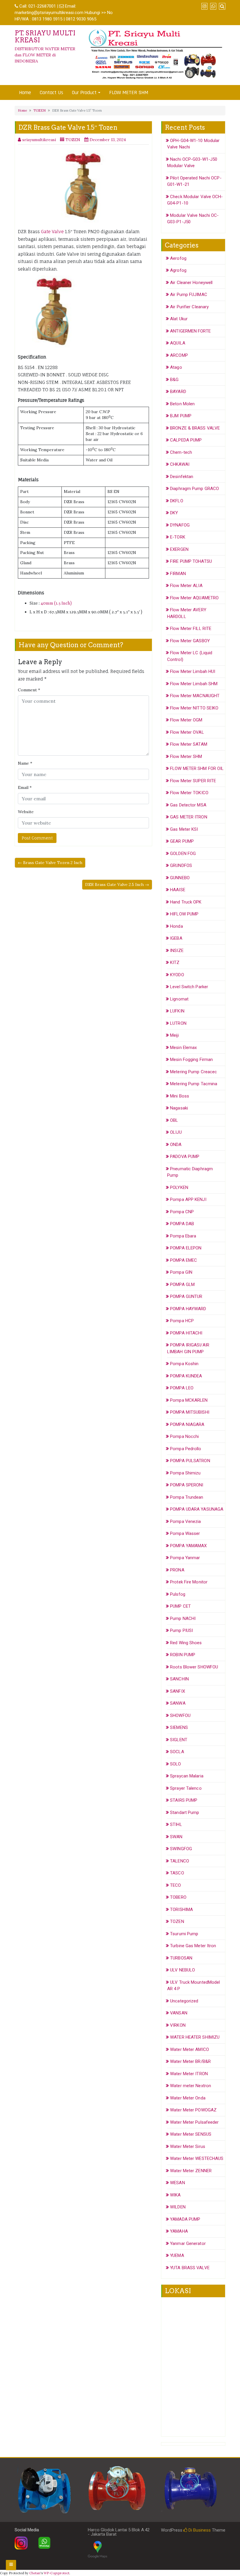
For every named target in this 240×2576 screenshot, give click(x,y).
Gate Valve (52, 232)
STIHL (176, 1824)
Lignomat (179, 999)
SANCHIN (179, 1679)
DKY (174, 513)
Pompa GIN (181, 1272)
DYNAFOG (180, 525)
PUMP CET (180, 1606)
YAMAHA (179, 2231)
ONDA (176, 1145)
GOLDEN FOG (183, 854)
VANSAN (179, 2013)
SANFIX (178, 1691)
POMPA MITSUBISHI (190, 1412)
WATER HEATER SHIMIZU (195, 2037)
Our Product (84, 92)
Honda (176, 926)
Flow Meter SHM (186, 756)
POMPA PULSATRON (190, 1461)
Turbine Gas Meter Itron (193, 1946)
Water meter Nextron (191, 2086)
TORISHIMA (181, 1910)
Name (25, 763)
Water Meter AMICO (190, 2049)
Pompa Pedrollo (186, 1449)
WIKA (175, 2195)
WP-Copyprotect (56, 2573)
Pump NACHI (183, 1618)
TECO (175, 1885)
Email (25, 787)
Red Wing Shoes (186, 1643)
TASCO (177, 1873)
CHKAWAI (180, 464)
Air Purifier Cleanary (189, 307)
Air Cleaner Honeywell (191, 283)
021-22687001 (42, 6)
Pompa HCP (182, 1321)
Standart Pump (185, 1812)
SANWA (178, 1703)
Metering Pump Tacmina (194, 1084)
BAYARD (178, 392)
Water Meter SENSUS (191, 2134)
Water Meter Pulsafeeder (194, 2122)
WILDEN (178, 2207)
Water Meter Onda (188, 2098)
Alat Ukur (179, 319)
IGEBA (176, 938)
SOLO (175, 1764)
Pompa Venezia (185, 1521)
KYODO (177, 975)
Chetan (35, 2573)
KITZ (175, 962)
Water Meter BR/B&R (190, 2061)
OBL (174, 1120)
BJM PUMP (181, 416)
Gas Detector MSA (188, 805)
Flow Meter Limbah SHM (194, 684)
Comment (29, 690)
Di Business (199, 2530)
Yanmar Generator (188, 2243)
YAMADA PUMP (185, 2219)
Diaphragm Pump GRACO (194, 489)
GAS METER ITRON (189, 817)
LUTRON (178, 1023)
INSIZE (177, 951)
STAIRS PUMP (184, 1800)
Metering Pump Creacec (193, 1072)
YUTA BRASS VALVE (190, 2268)
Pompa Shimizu (185, 1473)
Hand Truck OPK (186, 902)
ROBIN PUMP (183, 1655)
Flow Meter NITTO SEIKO (194, 708)
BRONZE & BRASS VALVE (195, 428)
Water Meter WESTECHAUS (197, 2158)
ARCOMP (179, 355)
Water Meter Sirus (188, 2146)
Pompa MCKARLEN (189, 1400)
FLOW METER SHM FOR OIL (197, 768)
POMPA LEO (182, 1388)
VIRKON (178, 2025)
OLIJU (176, 1132)
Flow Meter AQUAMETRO (194, 598)
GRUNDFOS (181, 865)
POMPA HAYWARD (188, 1309)
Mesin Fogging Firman (191, 1060)
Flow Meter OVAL (187, 732)
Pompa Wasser (185, 1533)
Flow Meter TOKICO (189, 793)
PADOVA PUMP (185, 1157)
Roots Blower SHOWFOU (194, 1667)
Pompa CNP (182, 1212)
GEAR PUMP (182, 841)
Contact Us (52, 92)
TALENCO (180, 1861)
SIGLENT (179, 1740)
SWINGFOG (181, 1849)
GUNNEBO (180, 878)
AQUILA (178, 343)
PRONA (177, 1570)
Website (26, 812)
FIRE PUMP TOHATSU (191, 561)
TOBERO (178, 1897)
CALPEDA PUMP (186, 440)
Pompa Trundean (187, 1497)
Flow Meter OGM (186, 720)
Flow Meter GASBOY (190, 641)
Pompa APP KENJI (188, 1199)
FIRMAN (178, 574)
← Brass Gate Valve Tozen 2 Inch (50, 863)
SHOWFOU (180, 1715)
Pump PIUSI (181, 1630)
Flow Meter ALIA (186, 586)
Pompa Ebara (183, 1236)
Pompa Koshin (184, 1364)
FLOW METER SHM (129, 92)
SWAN (176, 1837)
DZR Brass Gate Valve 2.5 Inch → (117, 884)
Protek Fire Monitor (189, 1582)
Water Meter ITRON (189, 2074)
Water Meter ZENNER (191, 2171)
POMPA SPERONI (187, 1485)
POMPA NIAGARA (187, 1424)
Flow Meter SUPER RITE (193, 781)
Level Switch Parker (189, 987)
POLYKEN (179, 1187)
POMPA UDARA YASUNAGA (197, 1509)
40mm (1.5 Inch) (56, 603)
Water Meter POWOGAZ (193, 2110)
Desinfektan (182, 477)
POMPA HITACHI (186, 1333)
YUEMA (177, 2255)
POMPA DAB (182, 1224)
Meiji (174, 1035)
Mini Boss (180, 1096)
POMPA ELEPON (186, 1248)
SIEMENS (179, 1727)
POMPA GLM (182, 1284)
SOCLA (177, 1752)
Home (25, 92)
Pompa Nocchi (184, 1436)
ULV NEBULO (182, 1970)
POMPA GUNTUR (186, 1296)
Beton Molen (182, 404)
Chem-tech (181, 452)
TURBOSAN (181, 1958)
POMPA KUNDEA (186, 1376)
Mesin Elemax (183, 1048)
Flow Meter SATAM (189, 744)
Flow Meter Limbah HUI (193, 671)
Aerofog (178, 258)
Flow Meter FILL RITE (191, 629)
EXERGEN (179, 549)
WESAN (178, 2183)
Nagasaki (179, 1108)
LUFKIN (177, 1011)
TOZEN (40, 110)
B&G (174, 380)
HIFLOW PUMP (184, 914)
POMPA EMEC (184, 1260)
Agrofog (178, 270)
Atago (176, 367)
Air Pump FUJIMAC (189, 295)
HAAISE (178, 890)
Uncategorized (184, 2001)
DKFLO (177, 501)
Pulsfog (178, 1594)
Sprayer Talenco (186, 1788)
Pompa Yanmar (185, 1558)
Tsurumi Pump (184, 1934)
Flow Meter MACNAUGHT (195, 696)
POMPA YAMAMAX (188, 1546)
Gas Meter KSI (184, 829)
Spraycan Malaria (187, 1776)
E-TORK (178, 537)
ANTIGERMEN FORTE (190, 331)
